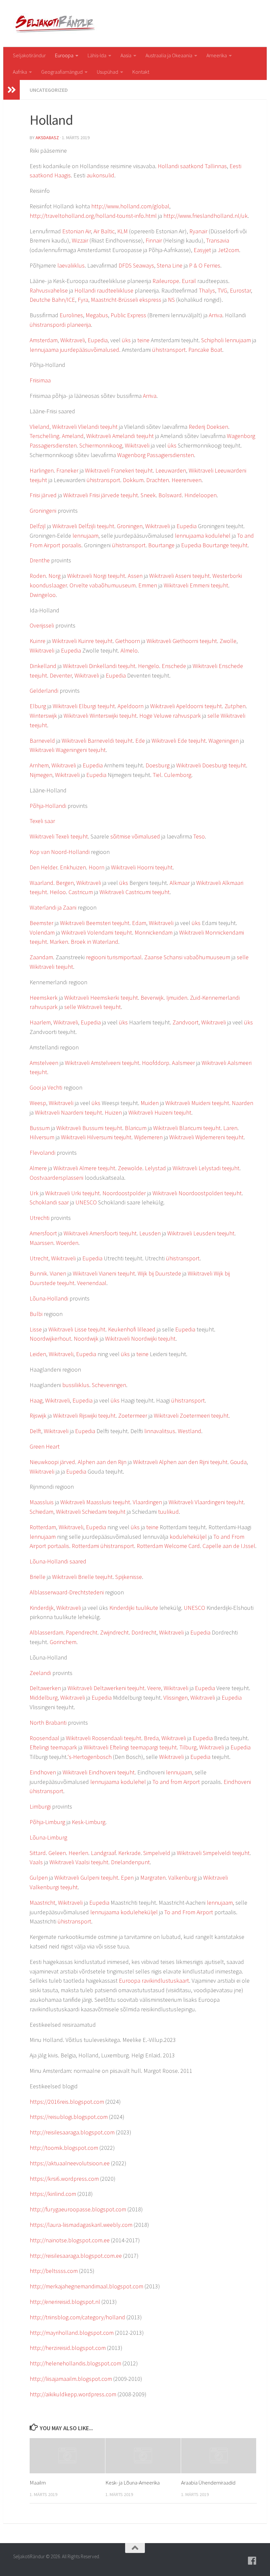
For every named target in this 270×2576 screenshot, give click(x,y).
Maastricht (42, 1903)
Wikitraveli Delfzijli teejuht (83, 526)
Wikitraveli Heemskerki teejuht (101, 998)
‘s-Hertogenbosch (90, 1757)
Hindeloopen (201, 495)
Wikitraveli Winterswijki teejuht (100, 716)
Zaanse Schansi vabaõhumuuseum (187, 957)
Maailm (38, 2483)
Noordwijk (86, 1339)
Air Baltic (104, 231)
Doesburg (158, 765)
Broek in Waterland (94, 942)
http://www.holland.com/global (130, 206)
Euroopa (64, 55)
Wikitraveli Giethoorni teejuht (182, 641)
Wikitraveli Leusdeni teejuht (201, 1233)
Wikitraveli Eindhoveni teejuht (99, 1772)
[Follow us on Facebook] (252, 2561)
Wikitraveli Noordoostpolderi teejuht (197, 1193)
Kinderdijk (42, 1608)
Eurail (189, 281)
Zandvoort (186, 1022)
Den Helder (43, 867)
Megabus (97, 315)
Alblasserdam (46, 1632)
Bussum (40, 1128)
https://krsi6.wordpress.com (64, 2179)
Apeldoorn (131, 706)
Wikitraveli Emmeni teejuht (196, 585)
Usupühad (108, 72)
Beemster (41, 923)
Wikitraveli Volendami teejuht (97, 932)
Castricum (81, 892)
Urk (34, 1193)
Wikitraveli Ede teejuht (179, 741)
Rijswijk (38, 1416)
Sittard (38, 1853)
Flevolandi (42, 1153)
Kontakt (141, 72)
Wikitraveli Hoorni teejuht (142, 867)
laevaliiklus (71, 265)
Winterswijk (43, 716)
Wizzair (80, 240)
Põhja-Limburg (47, 1822)
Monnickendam (154, 932)
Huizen (113, 1112)
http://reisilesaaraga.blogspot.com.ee (76, 2256)
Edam (139, 923)
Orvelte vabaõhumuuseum (103, 585)
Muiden (150, 1103)
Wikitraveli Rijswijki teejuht (84, 1416)
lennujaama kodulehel (203, 536)
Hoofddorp (156, 1063)
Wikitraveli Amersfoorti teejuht (100, 1233)
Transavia (218, 240)
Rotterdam (43, 1527)
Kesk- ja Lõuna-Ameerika (133, 2483)
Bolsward (170, 495)
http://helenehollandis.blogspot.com (75, 2363)
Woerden (67, 1243)
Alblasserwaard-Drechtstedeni (67, 1592)
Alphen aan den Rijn (102, 1462)
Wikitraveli (73, 340)
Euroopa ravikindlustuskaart (154, 1981)
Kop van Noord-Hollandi (60, 852)
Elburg (38, 706)
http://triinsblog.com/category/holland (77, 2317)
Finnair (154, 240)
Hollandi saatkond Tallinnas (192, 166)
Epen (127, 1878)
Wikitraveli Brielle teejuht (82, 1577)
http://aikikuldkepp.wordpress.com (73, 2394)
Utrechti (40, 1218)
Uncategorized (49, 90)
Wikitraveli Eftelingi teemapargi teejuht (130, 1747)
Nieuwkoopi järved (52, 1462)
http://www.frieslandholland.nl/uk (205, 216)
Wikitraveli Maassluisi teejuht (95, 1502)
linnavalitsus (160, 1431)
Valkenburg (182, 1878)
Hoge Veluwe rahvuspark (170, 716)
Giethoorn (128, 641)
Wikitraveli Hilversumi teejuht (96, 1137)
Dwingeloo (43, 595)
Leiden (38, 1354)
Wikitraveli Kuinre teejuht (82, 641)
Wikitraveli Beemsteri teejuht (95, 923)
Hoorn (96, 867)
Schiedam (41, 1512)
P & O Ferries (205, 265)
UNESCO (86, 1202)
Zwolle (228, 641)
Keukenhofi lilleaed (132, 1329)
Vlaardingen (147, 1502)
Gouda (238, 1462)
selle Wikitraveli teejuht (93, 1007)
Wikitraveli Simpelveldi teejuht (213, 1853)
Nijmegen (41, 775)
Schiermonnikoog (101, 445)
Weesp (38, 1103)
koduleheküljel (188, 1537)
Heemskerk (44, 998)
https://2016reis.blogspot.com (67, 2102)
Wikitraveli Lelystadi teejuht (206, 1168)
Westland (189, 1431)
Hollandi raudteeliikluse (104, 290)
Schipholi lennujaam (226, 340)
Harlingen (42, 470)
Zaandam (41, 957)
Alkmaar (180, 883)
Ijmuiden (177, 998)
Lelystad (155, 1168)
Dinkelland (43, 666)
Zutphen (235, 706)
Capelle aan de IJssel (229, 1546)
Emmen (148, 585)
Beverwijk (152, 998)
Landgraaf (103, 1853)
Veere (154, 1688)
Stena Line (170, 265)
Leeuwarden (171, 470)
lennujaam (85, 536)
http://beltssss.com (54, 2271)
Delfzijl (38, 526)
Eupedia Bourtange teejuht (214, 545)
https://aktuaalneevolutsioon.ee (70, 2163)
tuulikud (168, 1512)
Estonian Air (77, 231)
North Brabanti (48, 1723)
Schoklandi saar (49, 1202)
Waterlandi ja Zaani (53, 907)
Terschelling (44, 436)
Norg (54, 576)
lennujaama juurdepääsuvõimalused (74, 350)
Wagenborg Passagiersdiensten (156, 455)
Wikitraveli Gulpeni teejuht (86, 1878)
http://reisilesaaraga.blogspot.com (72, 2132)
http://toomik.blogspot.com (64, 2148)
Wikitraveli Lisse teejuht (77, 1329)
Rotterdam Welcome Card (168, 1546)
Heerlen (78, 1853)
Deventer (61, 675)
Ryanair (198, 231)
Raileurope (166, 281)
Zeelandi (40, 1673)
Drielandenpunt (130, 1862)
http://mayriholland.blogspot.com (72, 2333)
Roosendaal (44, 1738)
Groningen (130, 526)
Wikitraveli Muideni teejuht (197, 1103)
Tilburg (188, 1747)
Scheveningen (109, 1385)
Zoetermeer (133, 1416)
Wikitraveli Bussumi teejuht (89, 1128)
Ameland (73, 436)
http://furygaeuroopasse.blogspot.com (78, 2209)
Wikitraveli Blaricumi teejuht (187, 1128)
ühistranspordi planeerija (60, 325)
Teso (199, 836)
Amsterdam (44, 340)
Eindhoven (43, 1772)
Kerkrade (129, 1853)
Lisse (36, 1329)
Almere (38, 1168)
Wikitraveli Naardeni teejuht (68, 1112)
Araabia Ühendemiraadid (208, 2483)
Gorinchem (63, 1642)
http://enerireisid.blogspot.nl (65, 2302)
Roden (38, 576)
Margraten (153, 1878)
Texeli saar (42, 821)
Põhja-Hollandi (48, 806)
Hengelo (148, 666)
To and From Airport (189, 1912)
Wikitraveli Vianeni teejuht (104, 1273)
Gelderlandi (44, 691)
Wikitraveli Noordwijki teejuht (140, 1339)
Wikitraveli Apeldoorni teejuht (186, 706)
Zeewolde (130, 1168)
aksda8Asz (47, 138)
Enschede (174, 666)
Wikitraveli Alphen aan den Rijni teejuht (180, 1462)
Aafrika (20, 72)
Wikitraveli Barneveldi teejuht (97, 741)
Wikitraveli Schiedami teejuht (91, 1512)
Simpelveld (157, 1853)
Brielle (38, 1577)
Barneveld (42, 741)
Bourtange (161, 545)
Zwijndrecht (114, 1632)
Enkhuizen (73, 867)
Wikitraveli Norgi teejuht (96, 576)
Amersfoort (43, 1233)
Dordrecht (144, 1632)
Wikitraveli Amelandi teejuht (120, 436)
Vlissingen (175, 1698)
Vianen (58, 1273)
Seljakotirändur (29, 55)
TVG (222, 290)
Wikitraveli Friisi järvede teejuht (101, 495)
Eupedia (98, 340)
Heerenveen (187, 480)
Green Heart (45, 1446)
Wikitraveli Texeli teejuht (59, 836)
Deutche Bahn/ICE (52, 300)
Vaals (36, 1862)
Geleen (57, 1853)
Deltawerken (45, 1688)
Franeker (67, 470)
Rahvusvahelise (49, 290)
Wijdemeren (148, 1137)
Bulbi (36, 1314)
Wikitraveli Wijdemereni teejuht (206, 1137)
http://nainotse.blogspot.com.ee (70, 2240)
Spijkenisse (129, 1577)
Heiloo (58, 892)
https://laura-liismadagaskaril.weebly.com (81, 2225)
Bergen (65, 883)
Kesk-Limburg (89, 1822)
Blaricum (136, 1128)
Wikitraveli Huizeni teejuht (160, 1112)
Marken (59, 942)
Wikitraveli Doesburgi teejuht (211, 765)
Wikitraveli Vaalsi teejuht (79, 1862)
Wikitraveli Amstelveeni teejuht (102, 1063)
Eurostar (240, 290)
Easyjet (202, 250)
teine (143, 340)
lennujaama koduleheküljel (124, 1912)
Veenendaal (92, 1283)
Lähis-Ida (97, 55)
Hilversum (42, 1137)
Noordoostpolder (124, 1193)
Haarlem (40, 1022)
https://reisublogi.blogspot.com (69, 2117)
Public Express (128, 315)
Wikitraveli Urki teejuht (72, 1193)
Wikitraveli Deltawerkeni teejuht (106, 1688)
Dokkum (133, 480)
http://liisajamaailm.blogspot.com (71, 2379)
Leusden (150, 1233)
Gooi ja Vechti (46, 1087)
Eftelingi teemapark (53, 1747)
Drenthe (40, 560)
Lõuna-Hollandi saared (58, 1561)
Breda (151, 1738)
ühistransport (169, 350)
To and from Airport (176, 1782)
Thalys (207, 290)
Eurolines (71, 315)
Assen (135, 576)
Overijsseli (42, 625)
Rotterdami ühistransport (103, 1546)
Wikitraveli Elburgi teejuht (84, 706)
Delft (35, 1431)
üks (126, 340)
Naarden (243, 1103)
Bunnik (38, 1273)
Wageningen (224, 741)
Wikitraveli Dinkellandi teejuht (99, 666)
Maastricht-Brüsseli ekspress (126, 300)
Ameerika (217, 55)
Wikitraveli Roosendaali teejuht (104, 1738)
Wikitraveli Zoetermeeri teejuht (191, 1416)
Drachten (158, 480)
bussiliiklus (76, 1385)
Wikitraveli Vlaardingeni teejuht (206, 1502)
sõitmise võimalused (135, 836)
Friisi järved (43, 495)
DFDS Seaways (136, 265)
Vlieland (40, 427)
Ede (140, 741)
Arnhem (39, 765)
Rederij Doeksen (208, 427)
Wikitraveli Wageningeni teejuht (68, 750)
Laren (230, 1128)
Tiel (157, 775)
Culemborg (178, 775)
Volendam (42, 932)
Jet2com (228, 250)
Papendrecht (82, 1632)
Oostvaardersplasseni (56, 1178)
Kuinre (38, 641)
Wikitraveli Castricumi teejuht (135, 892)
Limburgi (40, 1806)
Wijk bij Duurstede (159, 1273)
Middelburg (44, 1698)
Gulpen (39, 1878)
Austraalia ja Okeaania (169, 55)
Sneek (148, 495)
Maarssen (41, 1243)
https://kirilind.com (53, 2194)
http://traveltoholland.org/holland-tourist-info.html (93, 216)
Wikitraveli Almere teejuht (84, 1168)
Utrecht (39, 1258)
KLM (122, 231)
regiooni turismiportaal (114, 957)
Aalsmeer (183, 1063)
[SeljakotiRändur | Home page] (56, 24)
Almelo (129, 650)
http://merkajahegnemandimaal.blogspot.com (86, 2286)
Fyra (83, 300)
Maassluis (42, 1502)
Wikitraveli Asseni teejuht (179, 576)
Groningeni (43, 511)
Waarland (41, 883)
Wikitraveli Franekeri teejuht (119, 470)
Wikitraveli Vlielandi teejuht (85, 427)
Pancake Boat (205, 350)
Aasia (126, 55)
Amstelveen (44, 1063)
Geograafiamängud (62, 72)
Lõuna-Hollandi (49, 1298)
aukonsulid (100, 175)
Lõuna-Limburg (48, 1837)
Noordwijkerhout (50, 1339)
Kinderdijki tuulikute (134, 1608)
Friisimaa (40, 380)
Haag (36, 1400)
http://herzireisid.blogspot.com (68, 2348)
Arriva (216, 315)
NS (171, 300)
